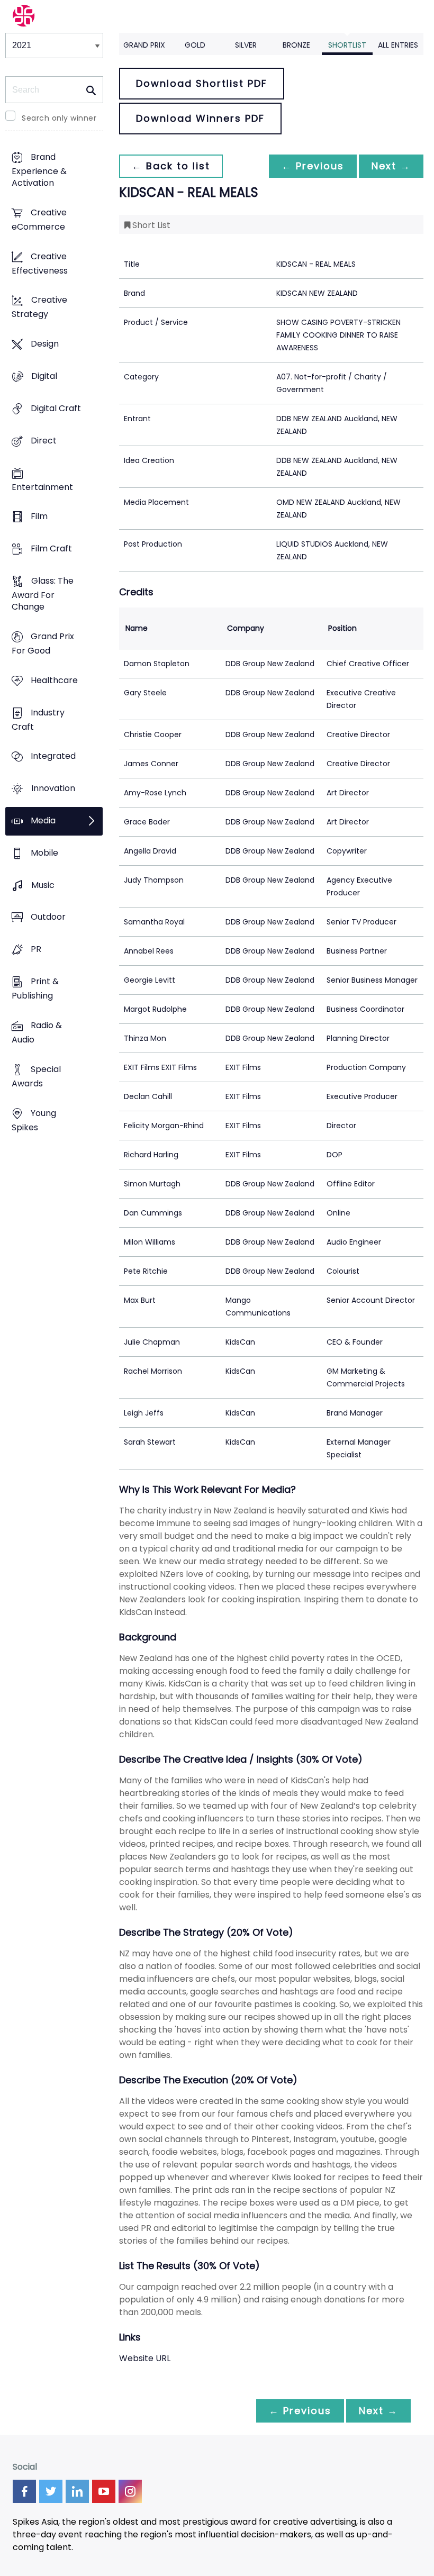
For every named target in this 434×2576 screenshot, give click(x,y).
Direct (44, 441)
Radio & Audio (37, 1032)
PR (36, 950)
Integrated (53, 756)
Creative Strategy (39, 307)
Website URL (145, 2358)
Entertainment (42, 487)
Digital (44, 376)
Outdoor (48, 917)
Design (45, 344)
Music (43, 885)
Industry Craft (38, 720)
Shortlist (347, 45)
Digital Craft (56, 408)
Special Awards (36, 1076)
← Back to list (171, 166)
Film (39, 517)
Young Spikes (34, 1120)
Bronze (296, 45)
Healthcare (54, 680)
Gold (195, 45)
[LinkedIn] (77, 2491)
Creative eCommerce (39, 220)
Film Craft (51, 549)
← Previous (313, 166)
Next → (391, 166)
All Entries (398, 45)
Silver (246, 45)
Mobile (44, 853)
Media (43, 820)
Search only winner (59, 118)
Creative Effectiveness (40, 264)
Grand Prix (144, 45)
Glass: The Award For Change (43, 594)
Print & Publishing (35, 989)
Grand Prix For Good (43, 643)
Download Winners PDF (200, 118)
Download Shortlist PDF (202, 83)
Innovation (53, 789)
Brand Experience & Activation (39, 170)
